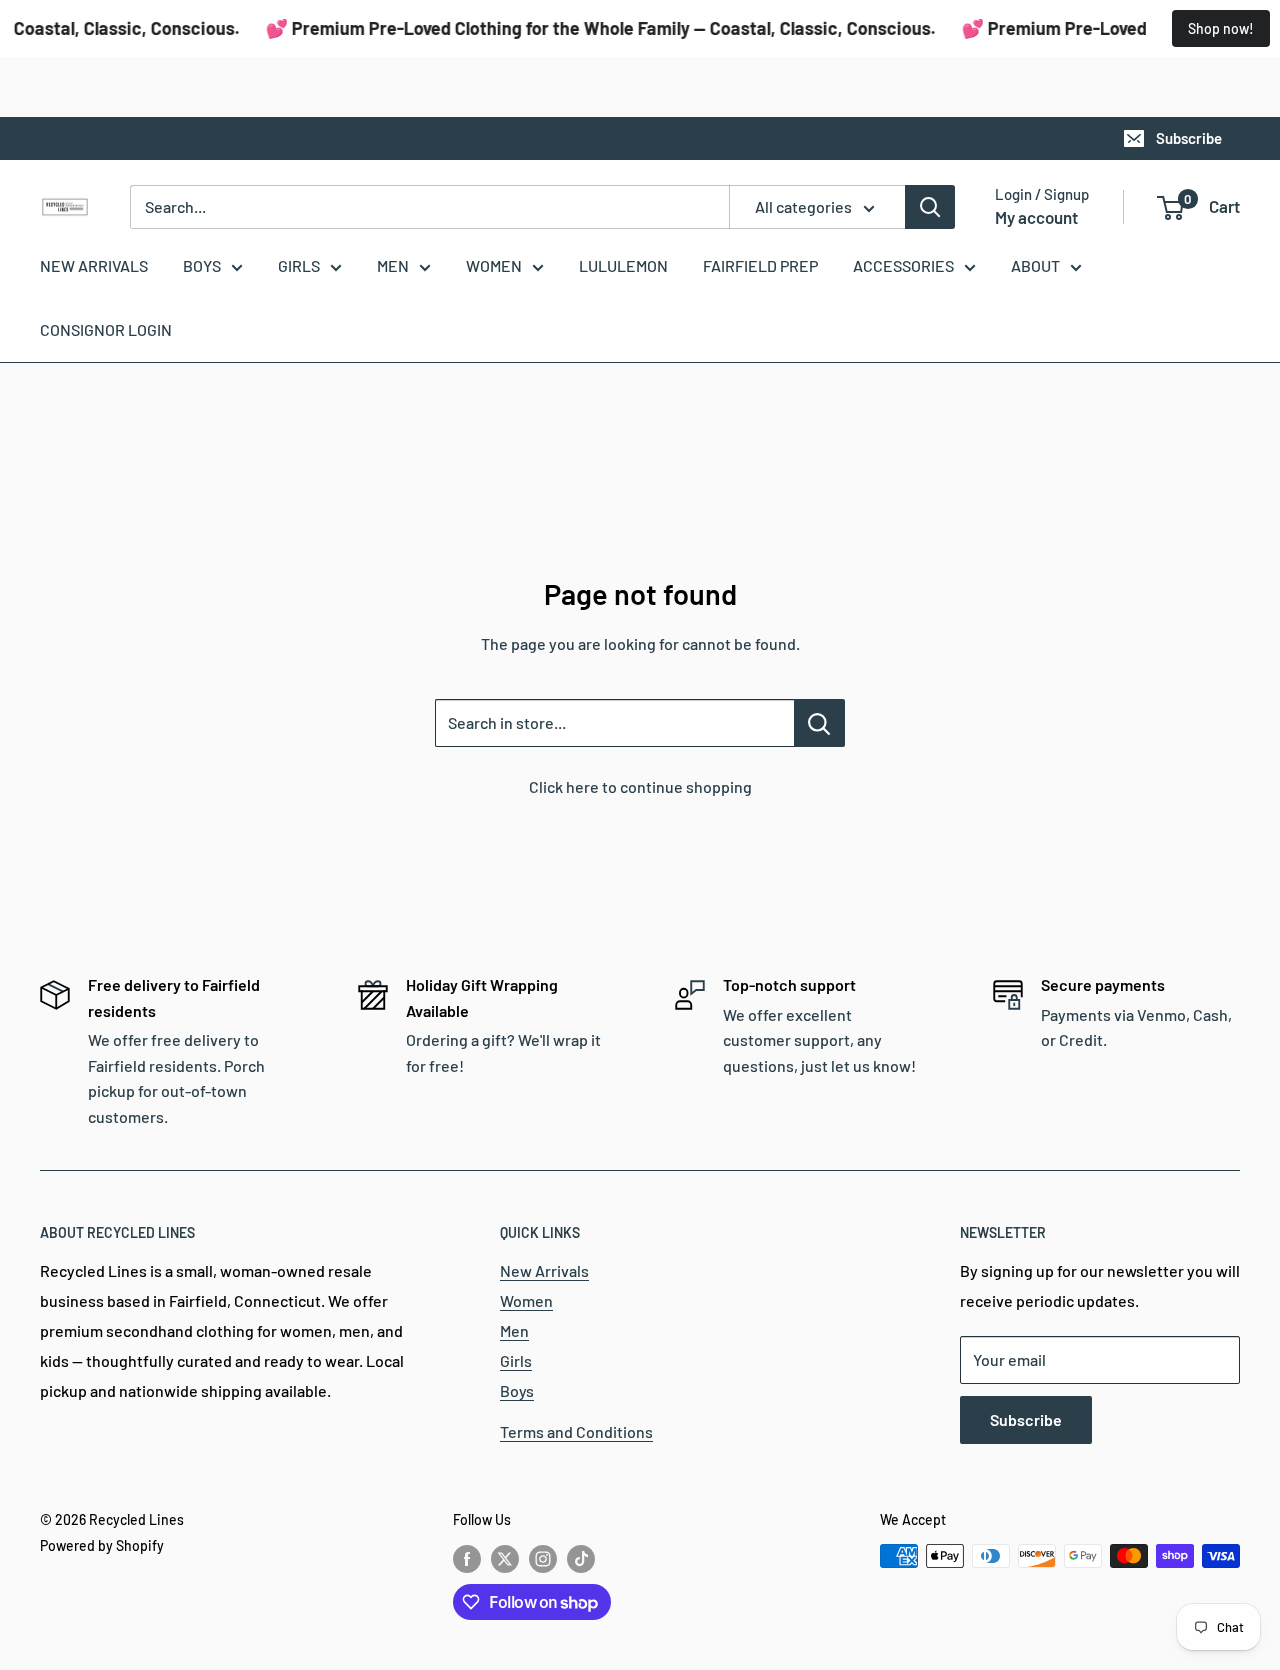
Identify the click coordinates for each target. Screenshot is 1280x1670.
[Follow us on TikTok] (581, 1558)
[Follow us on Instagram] (543, 1558)
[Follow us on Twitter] (505, 1558)
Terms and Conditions (576, 1431)
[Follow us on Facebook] (467, 1558)
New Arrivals (544, 1270)
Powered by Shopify (102, 1545)
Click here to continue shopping (640, 786)
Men (514, 1330)
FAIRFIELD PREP (760, 265)
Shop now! (1221, 28)
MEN (393, 265)
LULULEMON (623, 265)
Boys (517, 1390)
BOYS (202, 265)
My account (1036, 217)
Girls (516, 1360)
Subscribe (1189, 138)
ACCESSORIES (903, 265)
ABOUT (1035, 265)
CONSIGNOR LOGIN (106, 329)
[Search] (930, 207)
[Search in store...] (819, 723)
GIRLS (299, 265)
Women (526, 1300)
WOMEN (494, 265)
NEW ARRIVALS (94, 265)
